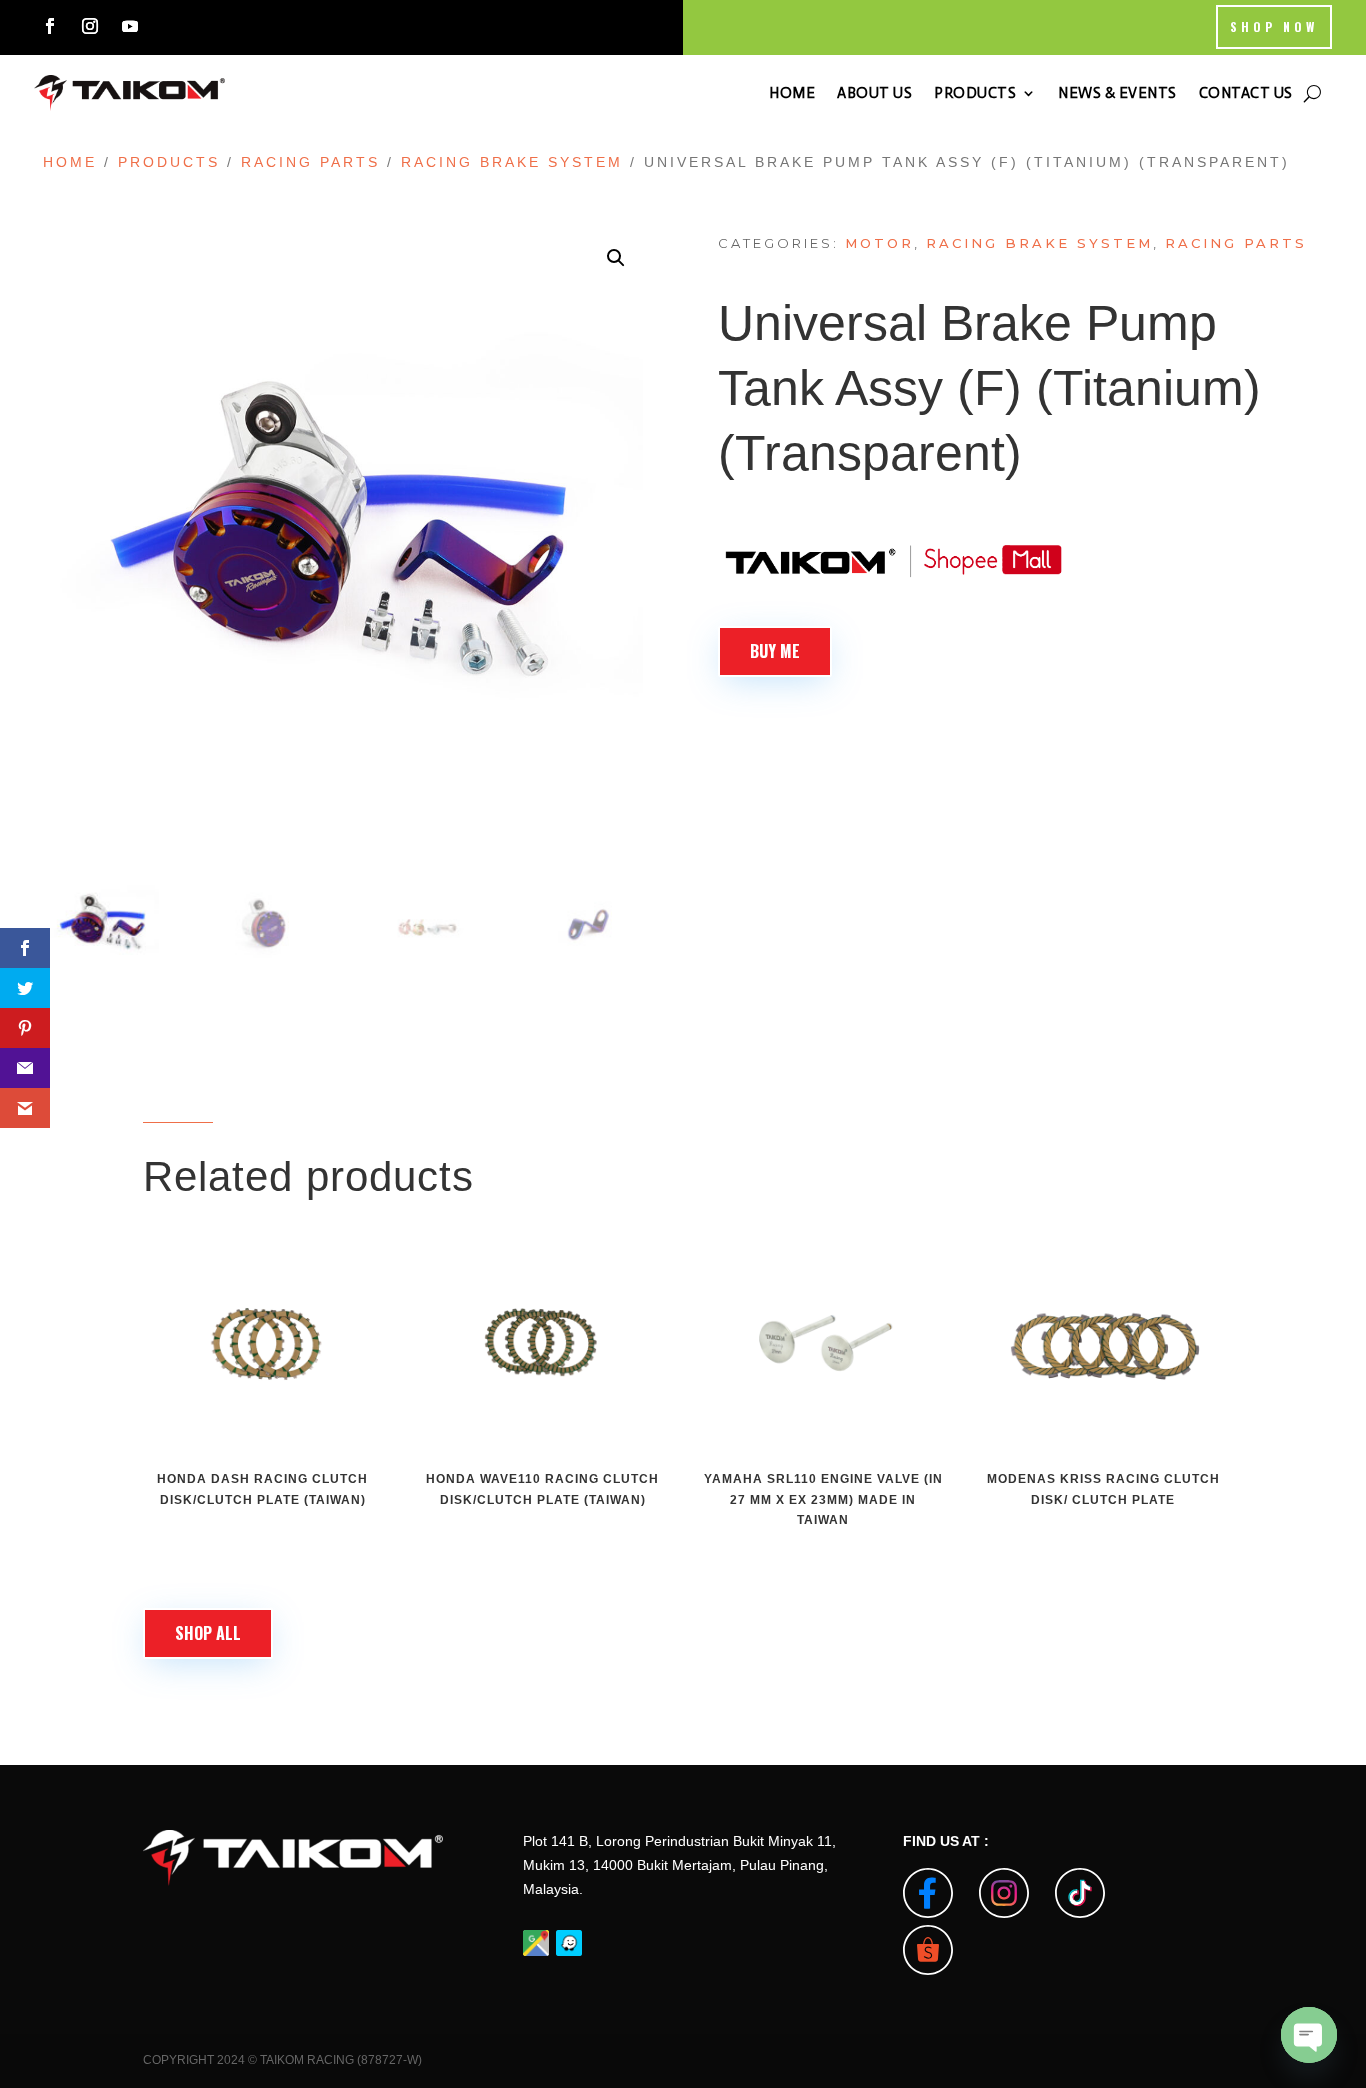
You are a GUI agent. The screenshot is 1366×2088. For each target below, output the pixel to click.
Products (169, 162)
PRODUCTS (975, 93)
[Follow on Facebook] (50, 26)
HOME (792, 93)
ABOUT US (874, 93)
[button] (616, 258)
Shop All (208, 1633)
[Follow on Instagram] (90, 26)
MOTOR (879, 243)
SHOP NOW (1274, 26)
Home (70, 162)
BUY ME (775, 651)
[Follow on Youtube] (130, 26)
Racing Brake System (512, 162)
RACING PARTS (310, 162)
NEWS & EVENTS (1117, 93)
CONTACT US (1246, 93)
